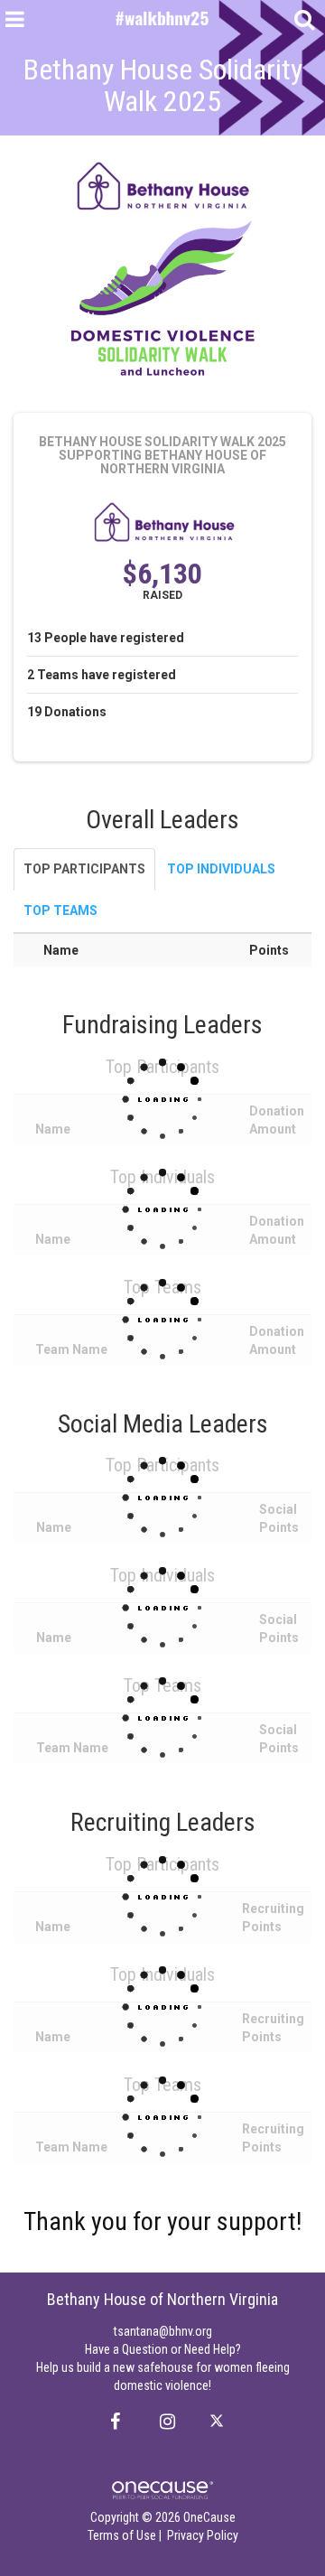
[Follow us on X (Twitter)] (219, 2422)
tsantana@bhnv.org (163, 2331)
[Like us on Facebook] (112, 2422)
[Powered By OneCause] (162, 2489)
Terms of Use (122, 2535)
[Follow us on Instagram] (162, 2422)
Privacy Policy (203, 2535)
